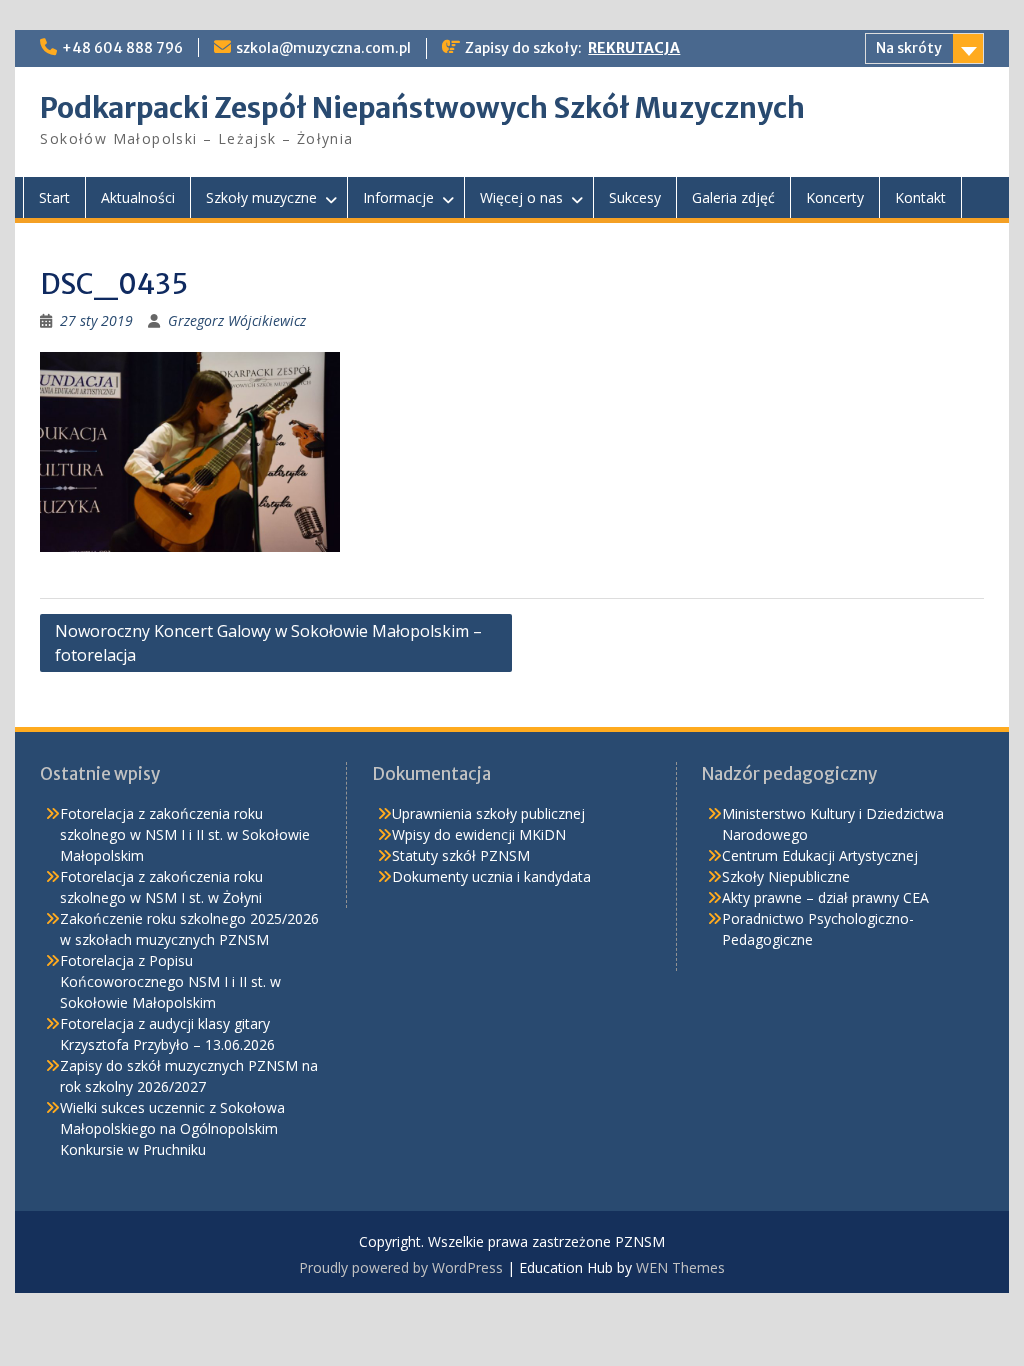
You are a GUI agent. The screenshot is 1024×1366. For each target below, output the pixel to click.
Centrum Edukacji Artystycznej (820, 855)
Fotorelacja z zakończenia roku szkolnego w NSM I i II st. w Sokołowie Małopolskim (185, 834)
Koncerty (835, 197)
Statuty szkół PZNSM (461, 855)
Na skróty (909, 48)
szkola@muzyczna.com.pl (323, 48)
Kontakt (920, 197)
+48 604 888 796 (122, 48)
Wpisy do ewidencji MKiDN (479, 834)
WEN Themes (680, 1267)
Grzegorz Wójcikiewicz (237, 320)
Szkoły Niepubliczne (786, 876)
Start (54, 197)
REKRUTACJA (634, 48)
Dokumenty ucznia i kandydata (491, 876)
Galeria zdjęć (733, 197)
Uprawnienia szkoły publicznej (488, 813)
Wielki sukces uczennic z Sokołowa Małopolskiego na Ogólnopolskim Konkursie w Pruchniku (172, 1128)
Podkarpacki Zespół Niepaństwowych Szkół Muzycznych (422, 108)
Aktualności (138, 197)
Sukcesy (635, 197)
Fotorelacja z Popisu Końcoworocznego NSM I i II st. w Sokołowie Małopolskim (170, 981)
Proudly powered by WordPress (401, 1267)
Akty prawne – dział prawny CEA (825, 897)
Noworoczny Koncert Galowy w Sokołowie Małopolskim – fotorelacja (268, 643)
